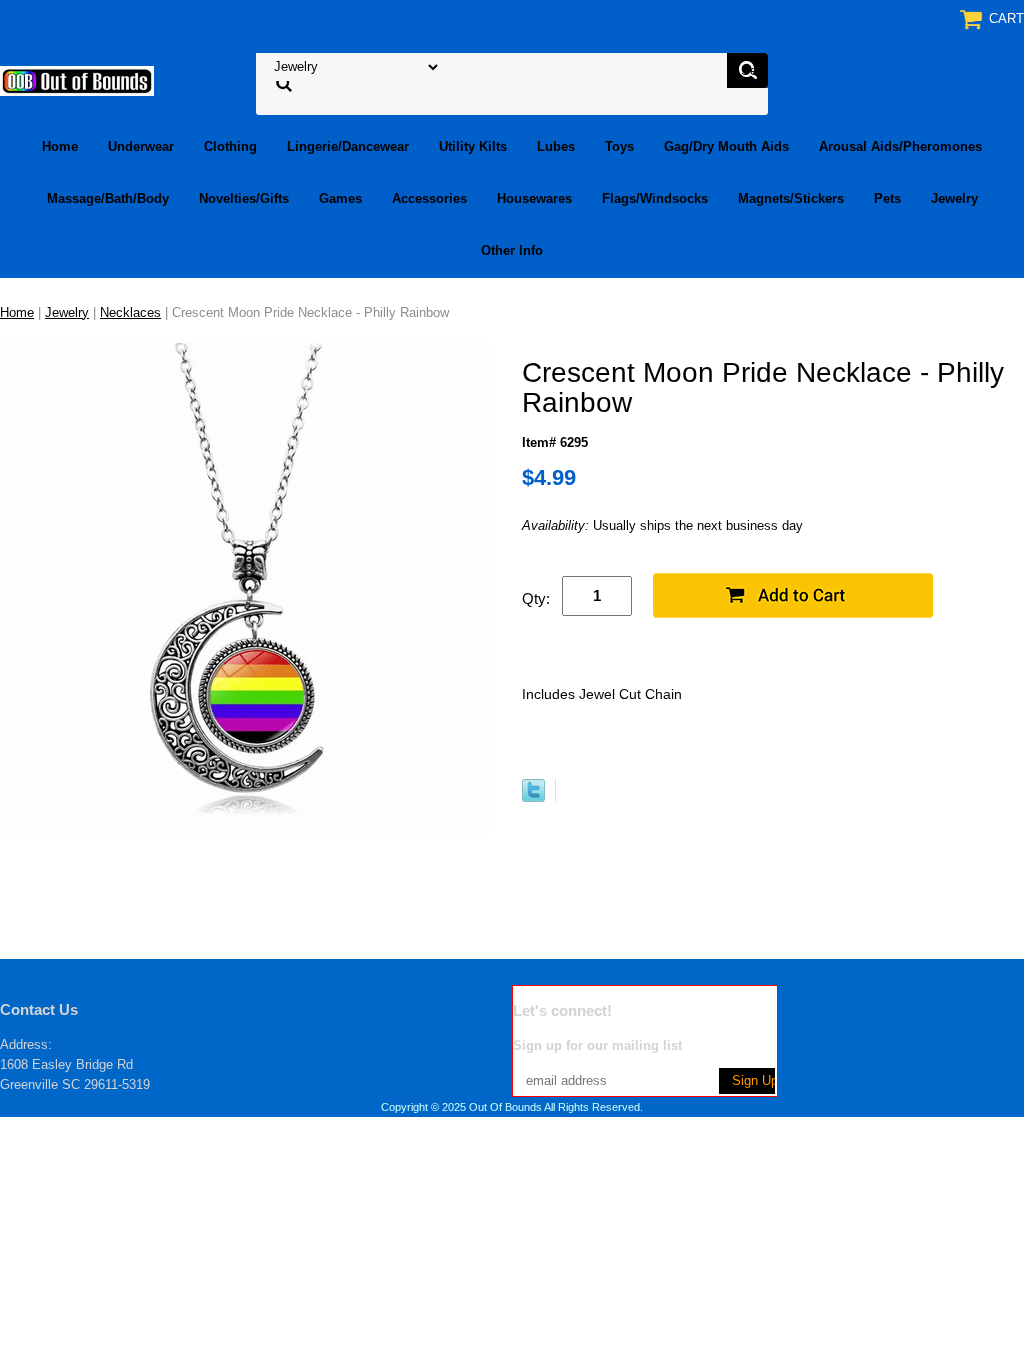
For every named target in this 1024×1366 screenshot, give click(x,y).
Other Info (512, 250)
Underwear (141, 146)
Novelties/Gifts (244, 198)
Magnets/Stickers (791, 198)
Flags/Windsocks (655, 198)
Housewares (534, 198)
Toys (619, 146)
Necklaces (130, 312)
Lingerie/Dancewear (348, 146)
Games (340, 198)
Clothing (230, 146)
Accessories (429, 198)
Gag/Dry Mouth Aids (726, 146)
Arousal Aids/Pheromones (900, 146)
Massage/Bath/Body (108, 198)
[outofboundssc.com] (77, 79)
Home (60, 146)
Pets (887, 198)
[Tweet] (533, 797)
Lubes (556, 146)
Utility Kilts (473, 146)
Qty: (536, 598)
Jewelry (954, 198)
